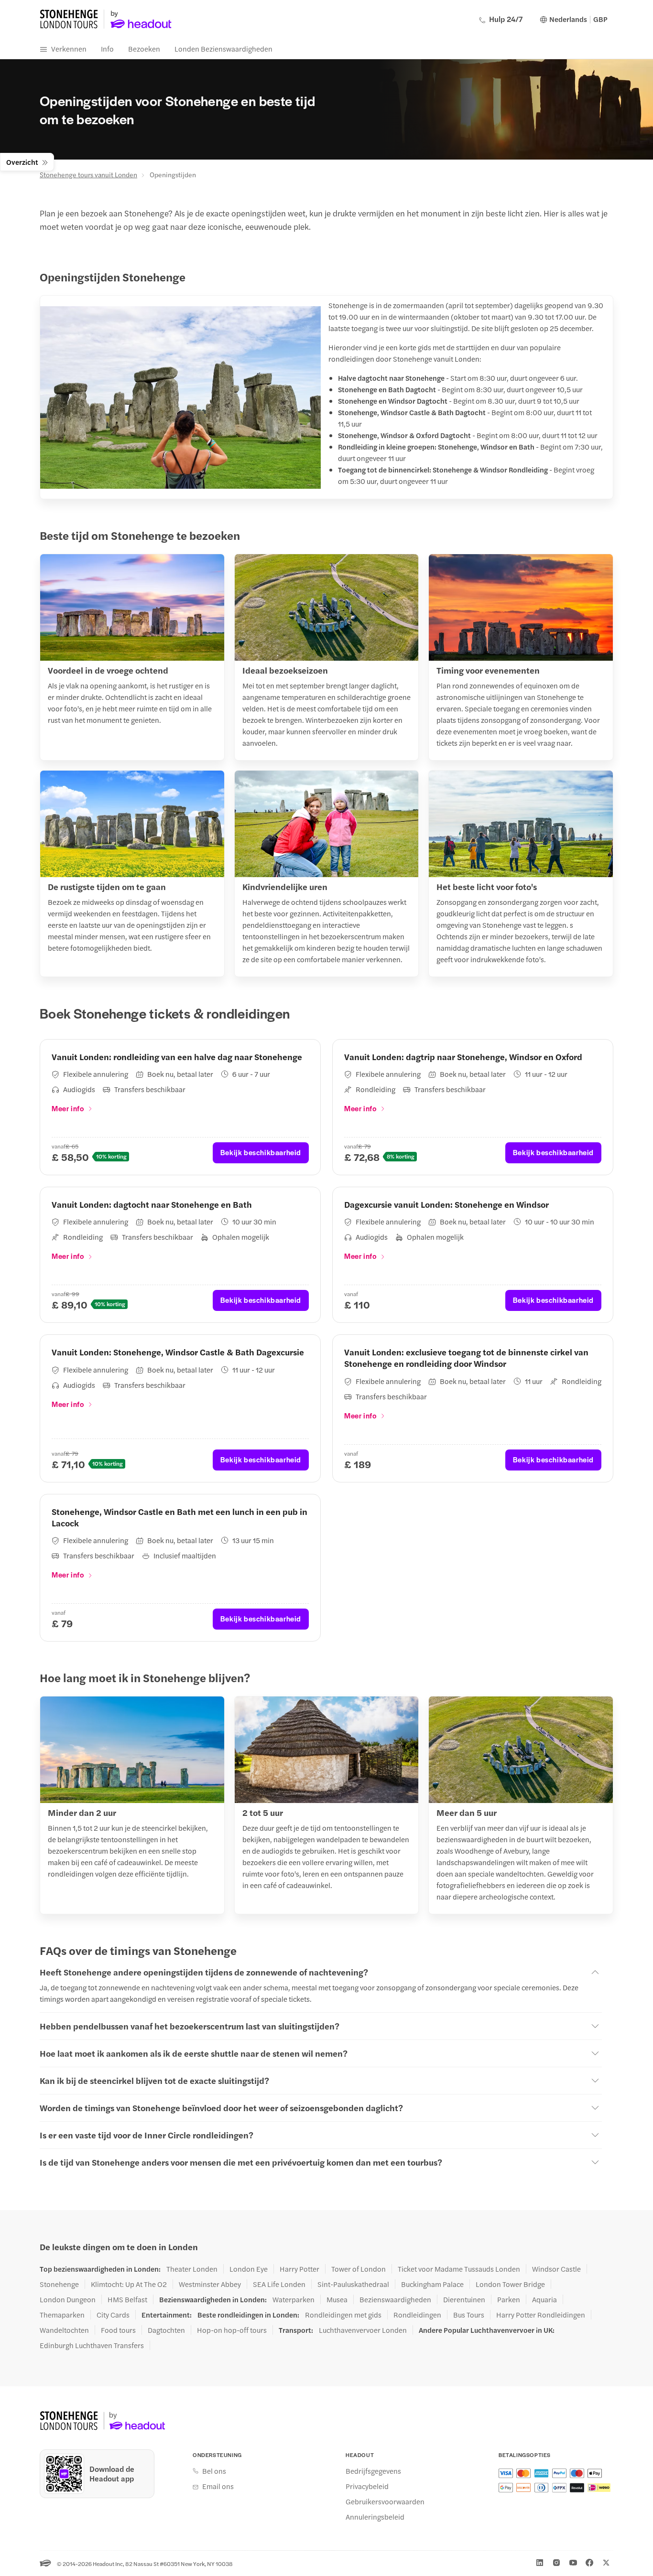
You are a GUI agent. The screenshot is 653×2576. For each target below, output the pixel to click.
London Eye (249, 2269)
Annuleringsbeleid (375, 2517)
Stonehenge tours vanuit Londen (88, 174)
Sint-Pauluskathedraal (353, 2284)
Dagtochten (166, 2330)
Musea (337, 2299)
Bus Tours (469, 2315)
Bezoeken (144, 48)
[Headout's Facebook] (589, 2563)
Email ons (218, 2486)
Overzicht (22, 162)
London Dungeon (68, 2299)
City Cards (113, 2315)
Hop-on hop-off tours (232, 2330)
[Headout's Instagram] (556, 2563)
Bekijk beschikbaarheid (261, 1152)
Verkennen (69, 48)
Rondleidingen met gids (343, 2315)
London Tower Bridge (510, 2284)
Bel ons (214, 2471)
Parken (509, 2299)
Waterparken (294, 2299)
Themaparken (62, 2315)
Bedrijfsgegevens (373, 2471)
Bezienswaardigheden (395, 2299)
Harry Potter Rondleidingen (541, 2315)
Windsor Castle (556, 2269)
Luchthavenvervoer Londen (363, 2330)
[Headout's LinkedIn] (540, 2563)
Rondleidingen (417, 2315)
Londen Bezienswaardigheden (223, 48)
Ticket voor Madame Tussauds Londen (459, 2269)
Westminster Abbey (210, 2284)
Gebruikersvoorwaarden (385, 2501)
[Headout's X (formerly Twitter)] (606, 2563)
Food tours (118, 2330)
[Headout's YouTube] (573, 2563)
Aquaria (544, 2299)
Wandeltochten (64, 2330)
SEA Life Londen (279, 2284)
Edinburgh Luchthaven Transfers (92, 2345)
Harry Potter (299, 2269)
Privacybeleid (367, 2486)
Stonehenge (59, 2284)
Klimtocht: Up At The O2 (129, 2284)
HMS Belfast (127, 2299)
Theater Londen (192, 2269)
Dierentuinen (464, 2299)
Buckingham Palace (432, 2284)
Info (107, 48)
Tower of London (359, 2269)
